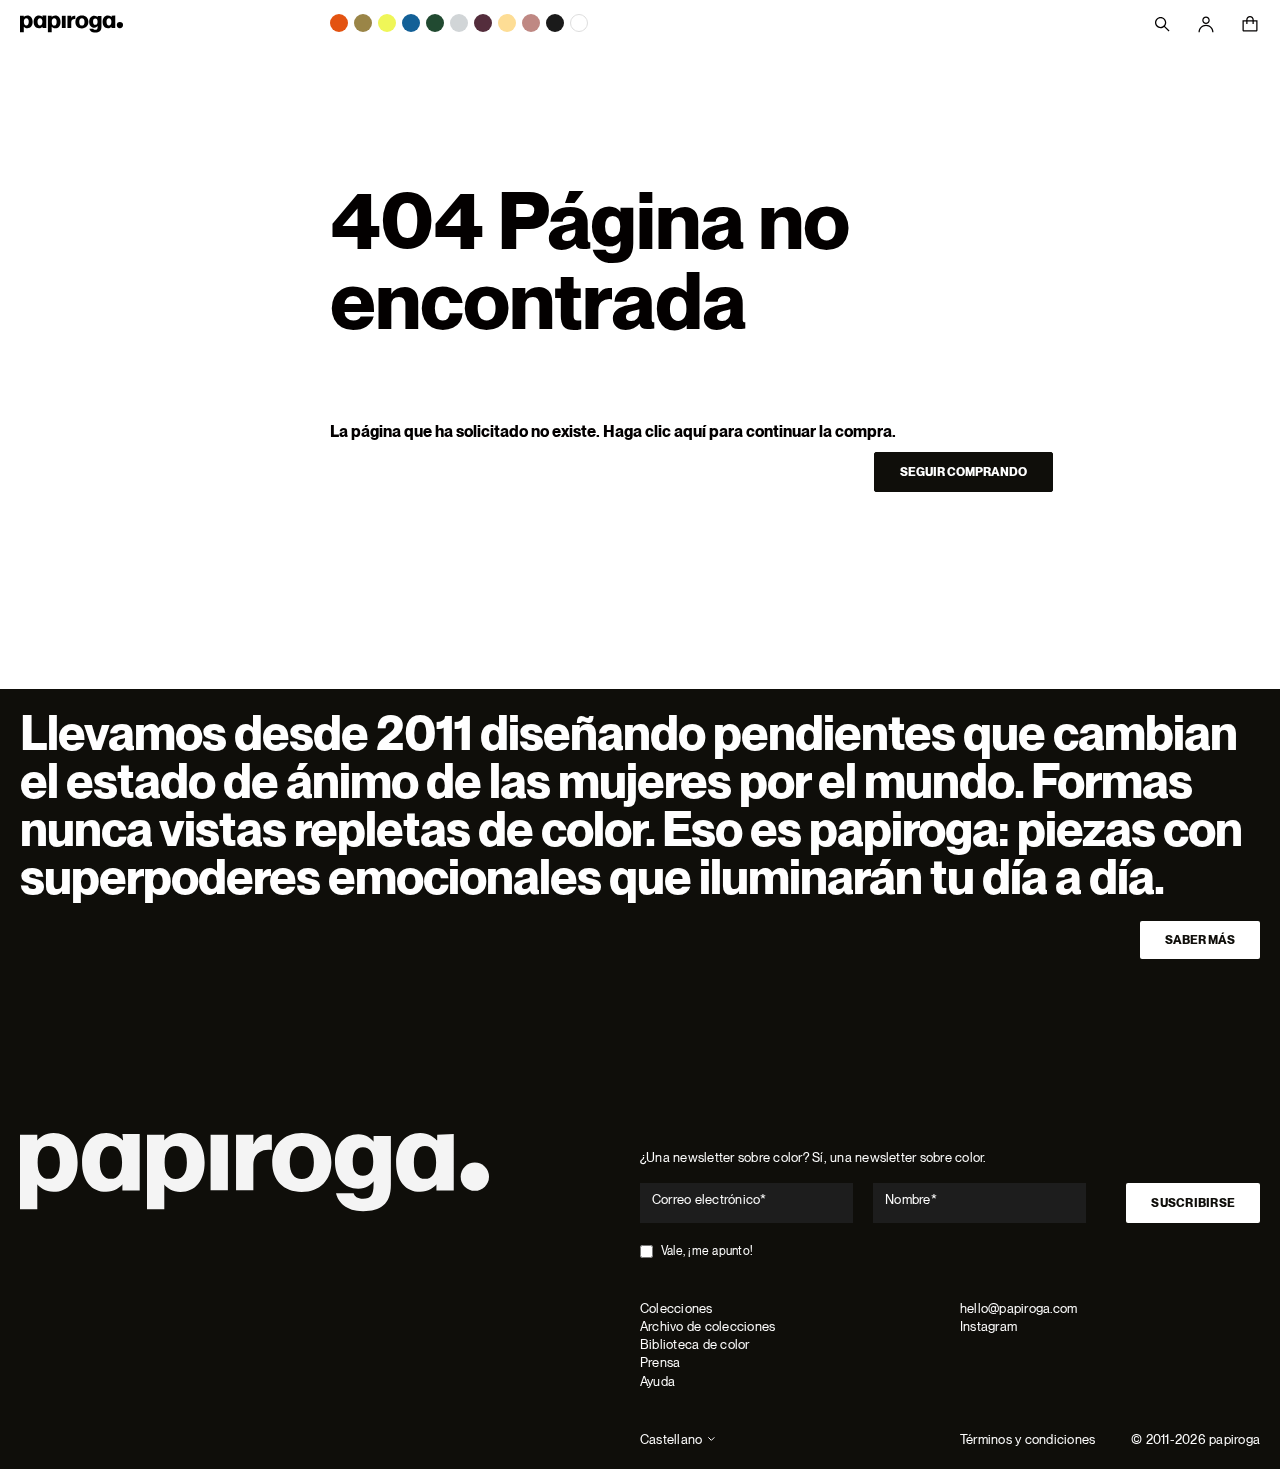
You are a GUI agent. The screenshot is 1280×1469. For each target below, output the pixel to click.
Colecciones (676, 1308)
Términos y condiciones (1027, 1439)
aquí (690, 431)
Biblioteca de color (695, 1344)
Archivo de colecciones (707, 1326)
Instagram (988, 1326)
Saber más (1200, 940)
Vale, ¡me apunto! (707, 1251)
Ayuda (657, 1381)
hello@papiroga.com (1018, 1308)
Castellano (671, 1439)
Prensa (660, 1362)
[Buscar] (1162, 24)
